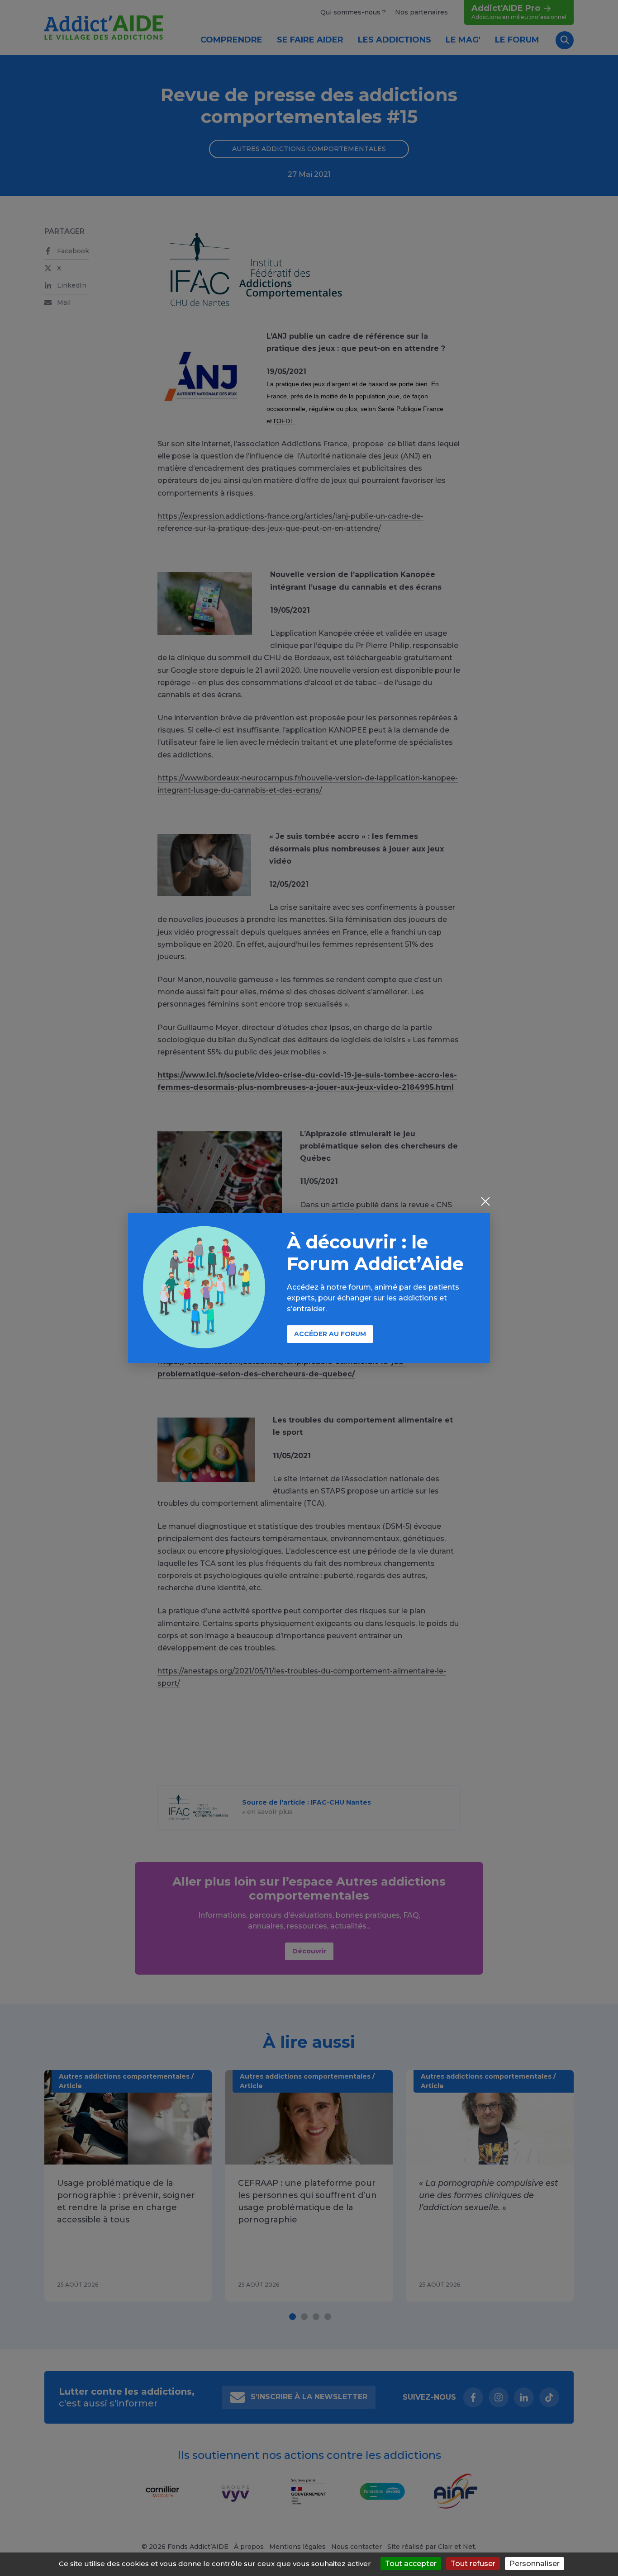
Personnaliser (535, 2564)
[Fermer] (485, 1202)
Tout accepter (411, 2564)
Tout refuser (473, 2564)
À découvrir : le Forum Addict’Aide (375, 1253)
